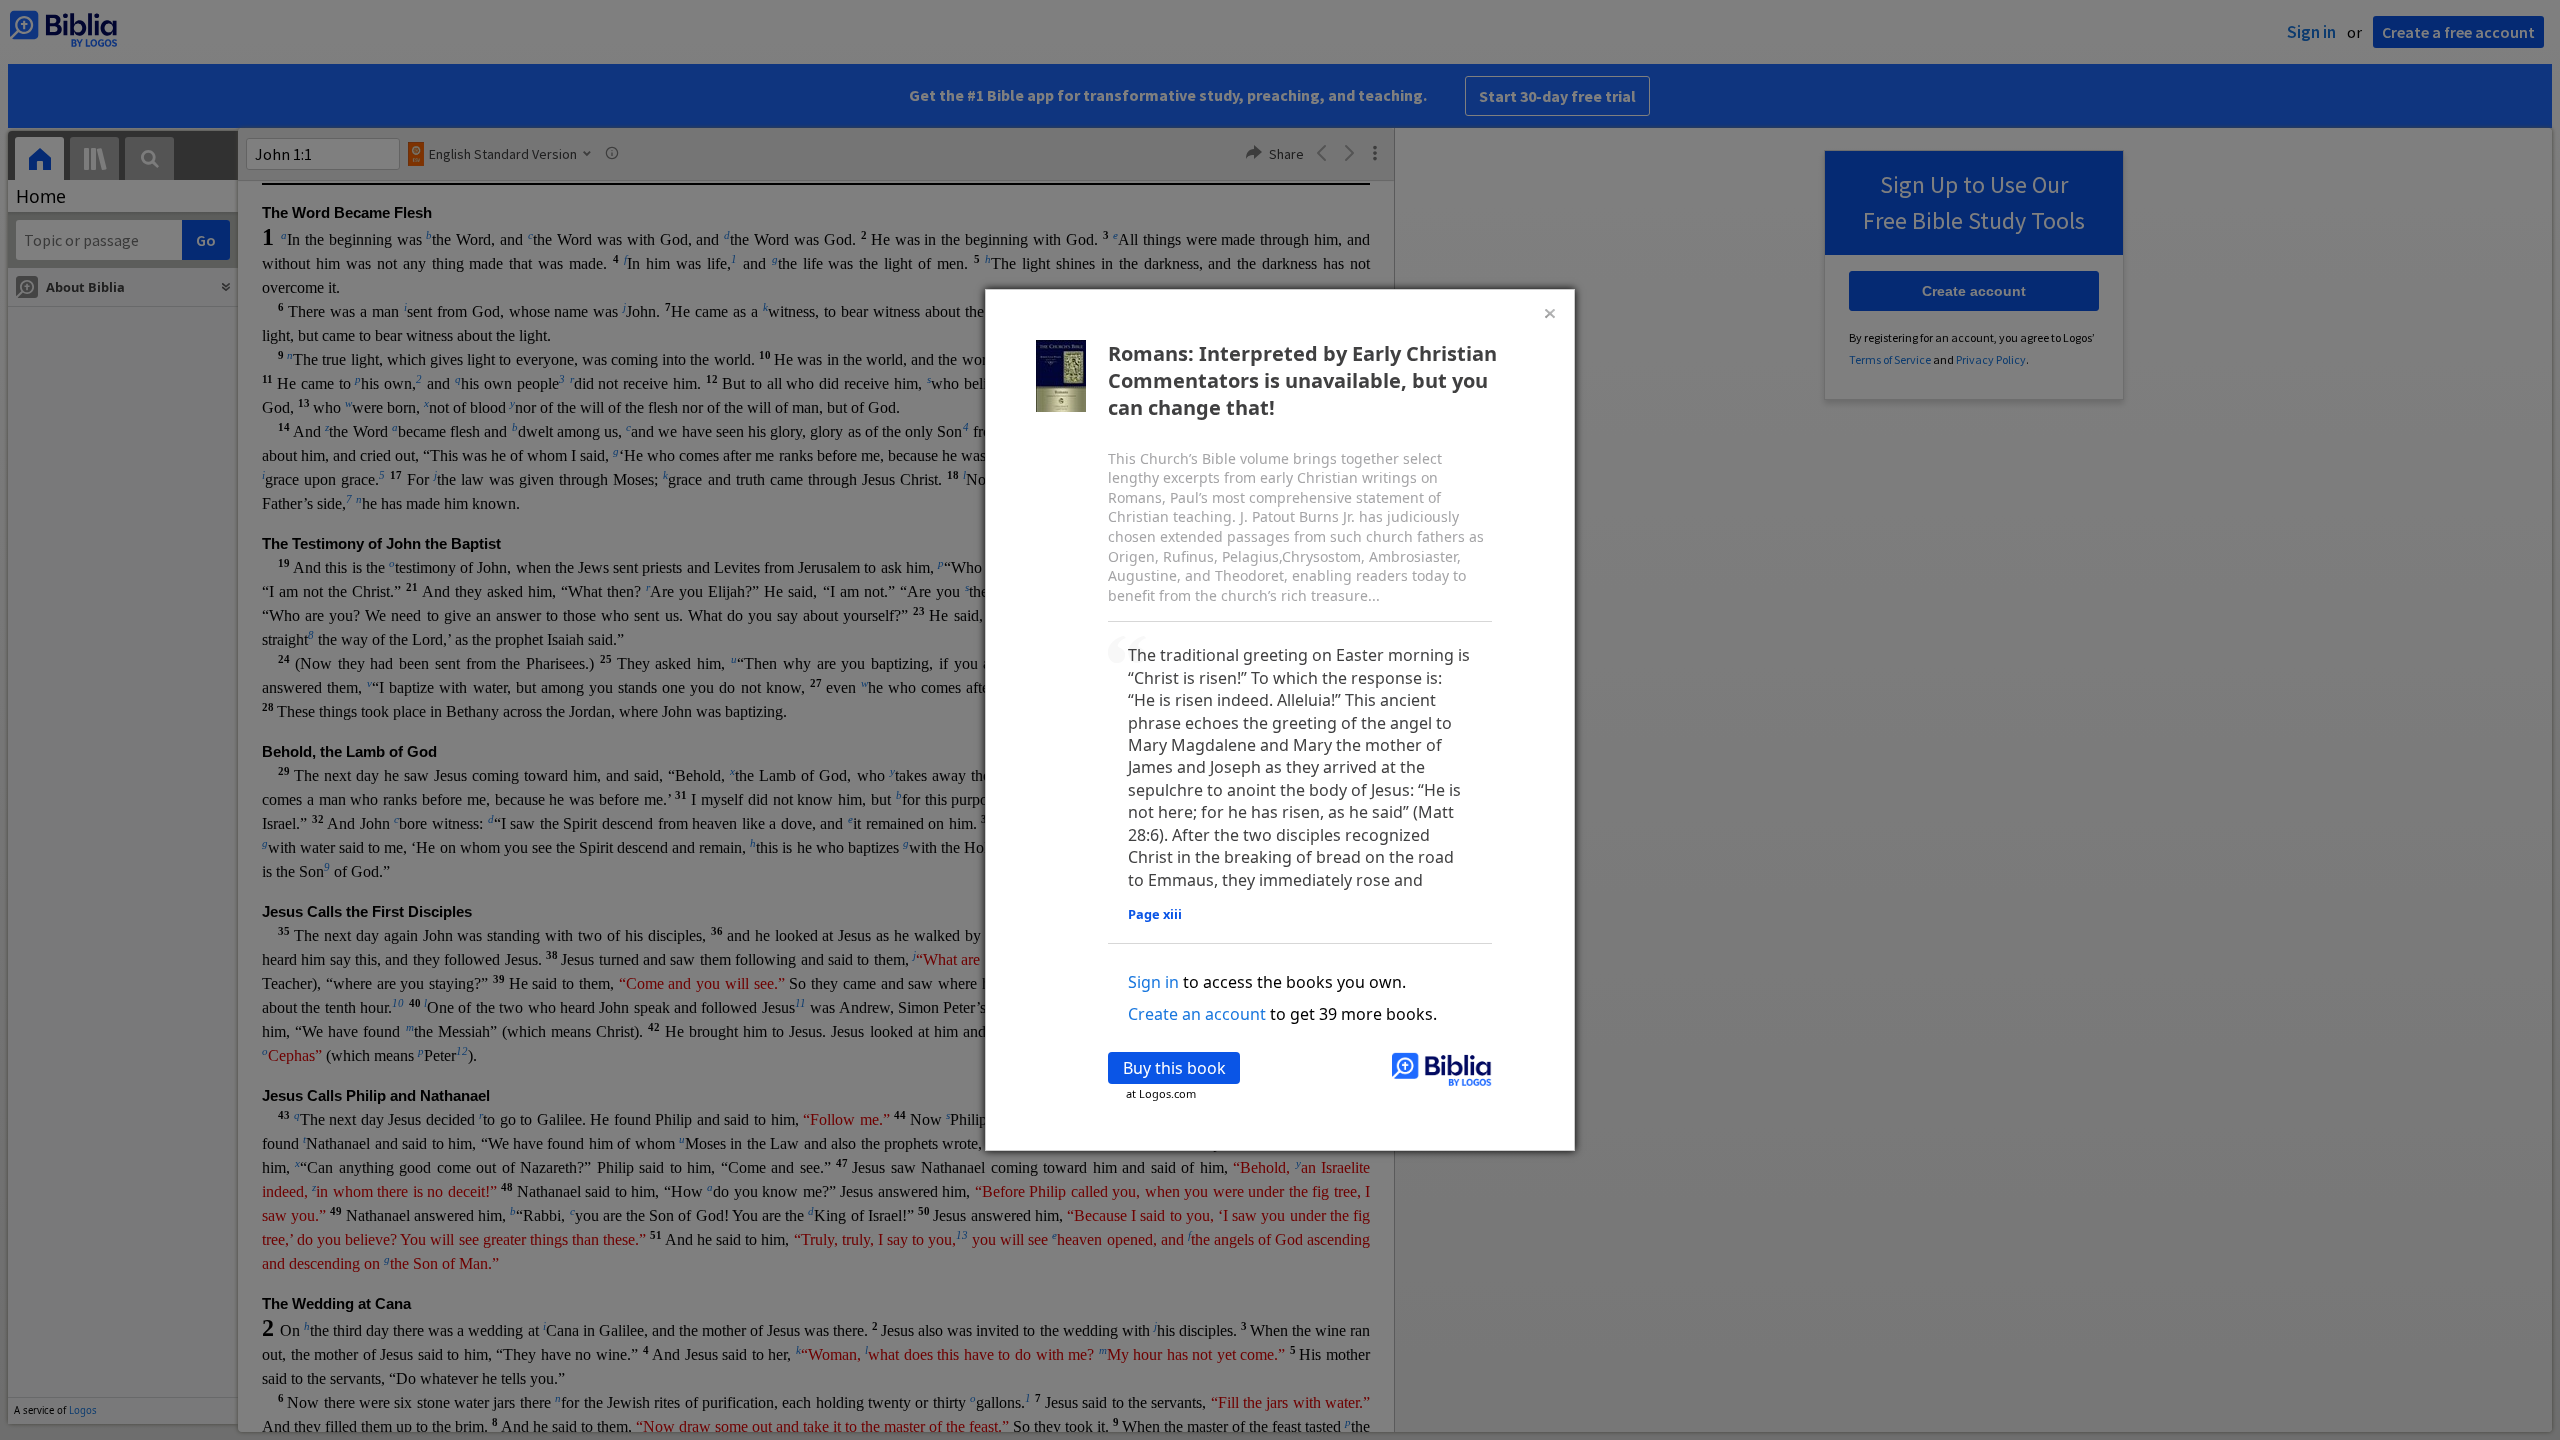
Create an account (1197, 1014)
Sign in (1153, 982)
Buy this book (1174, 1068)
